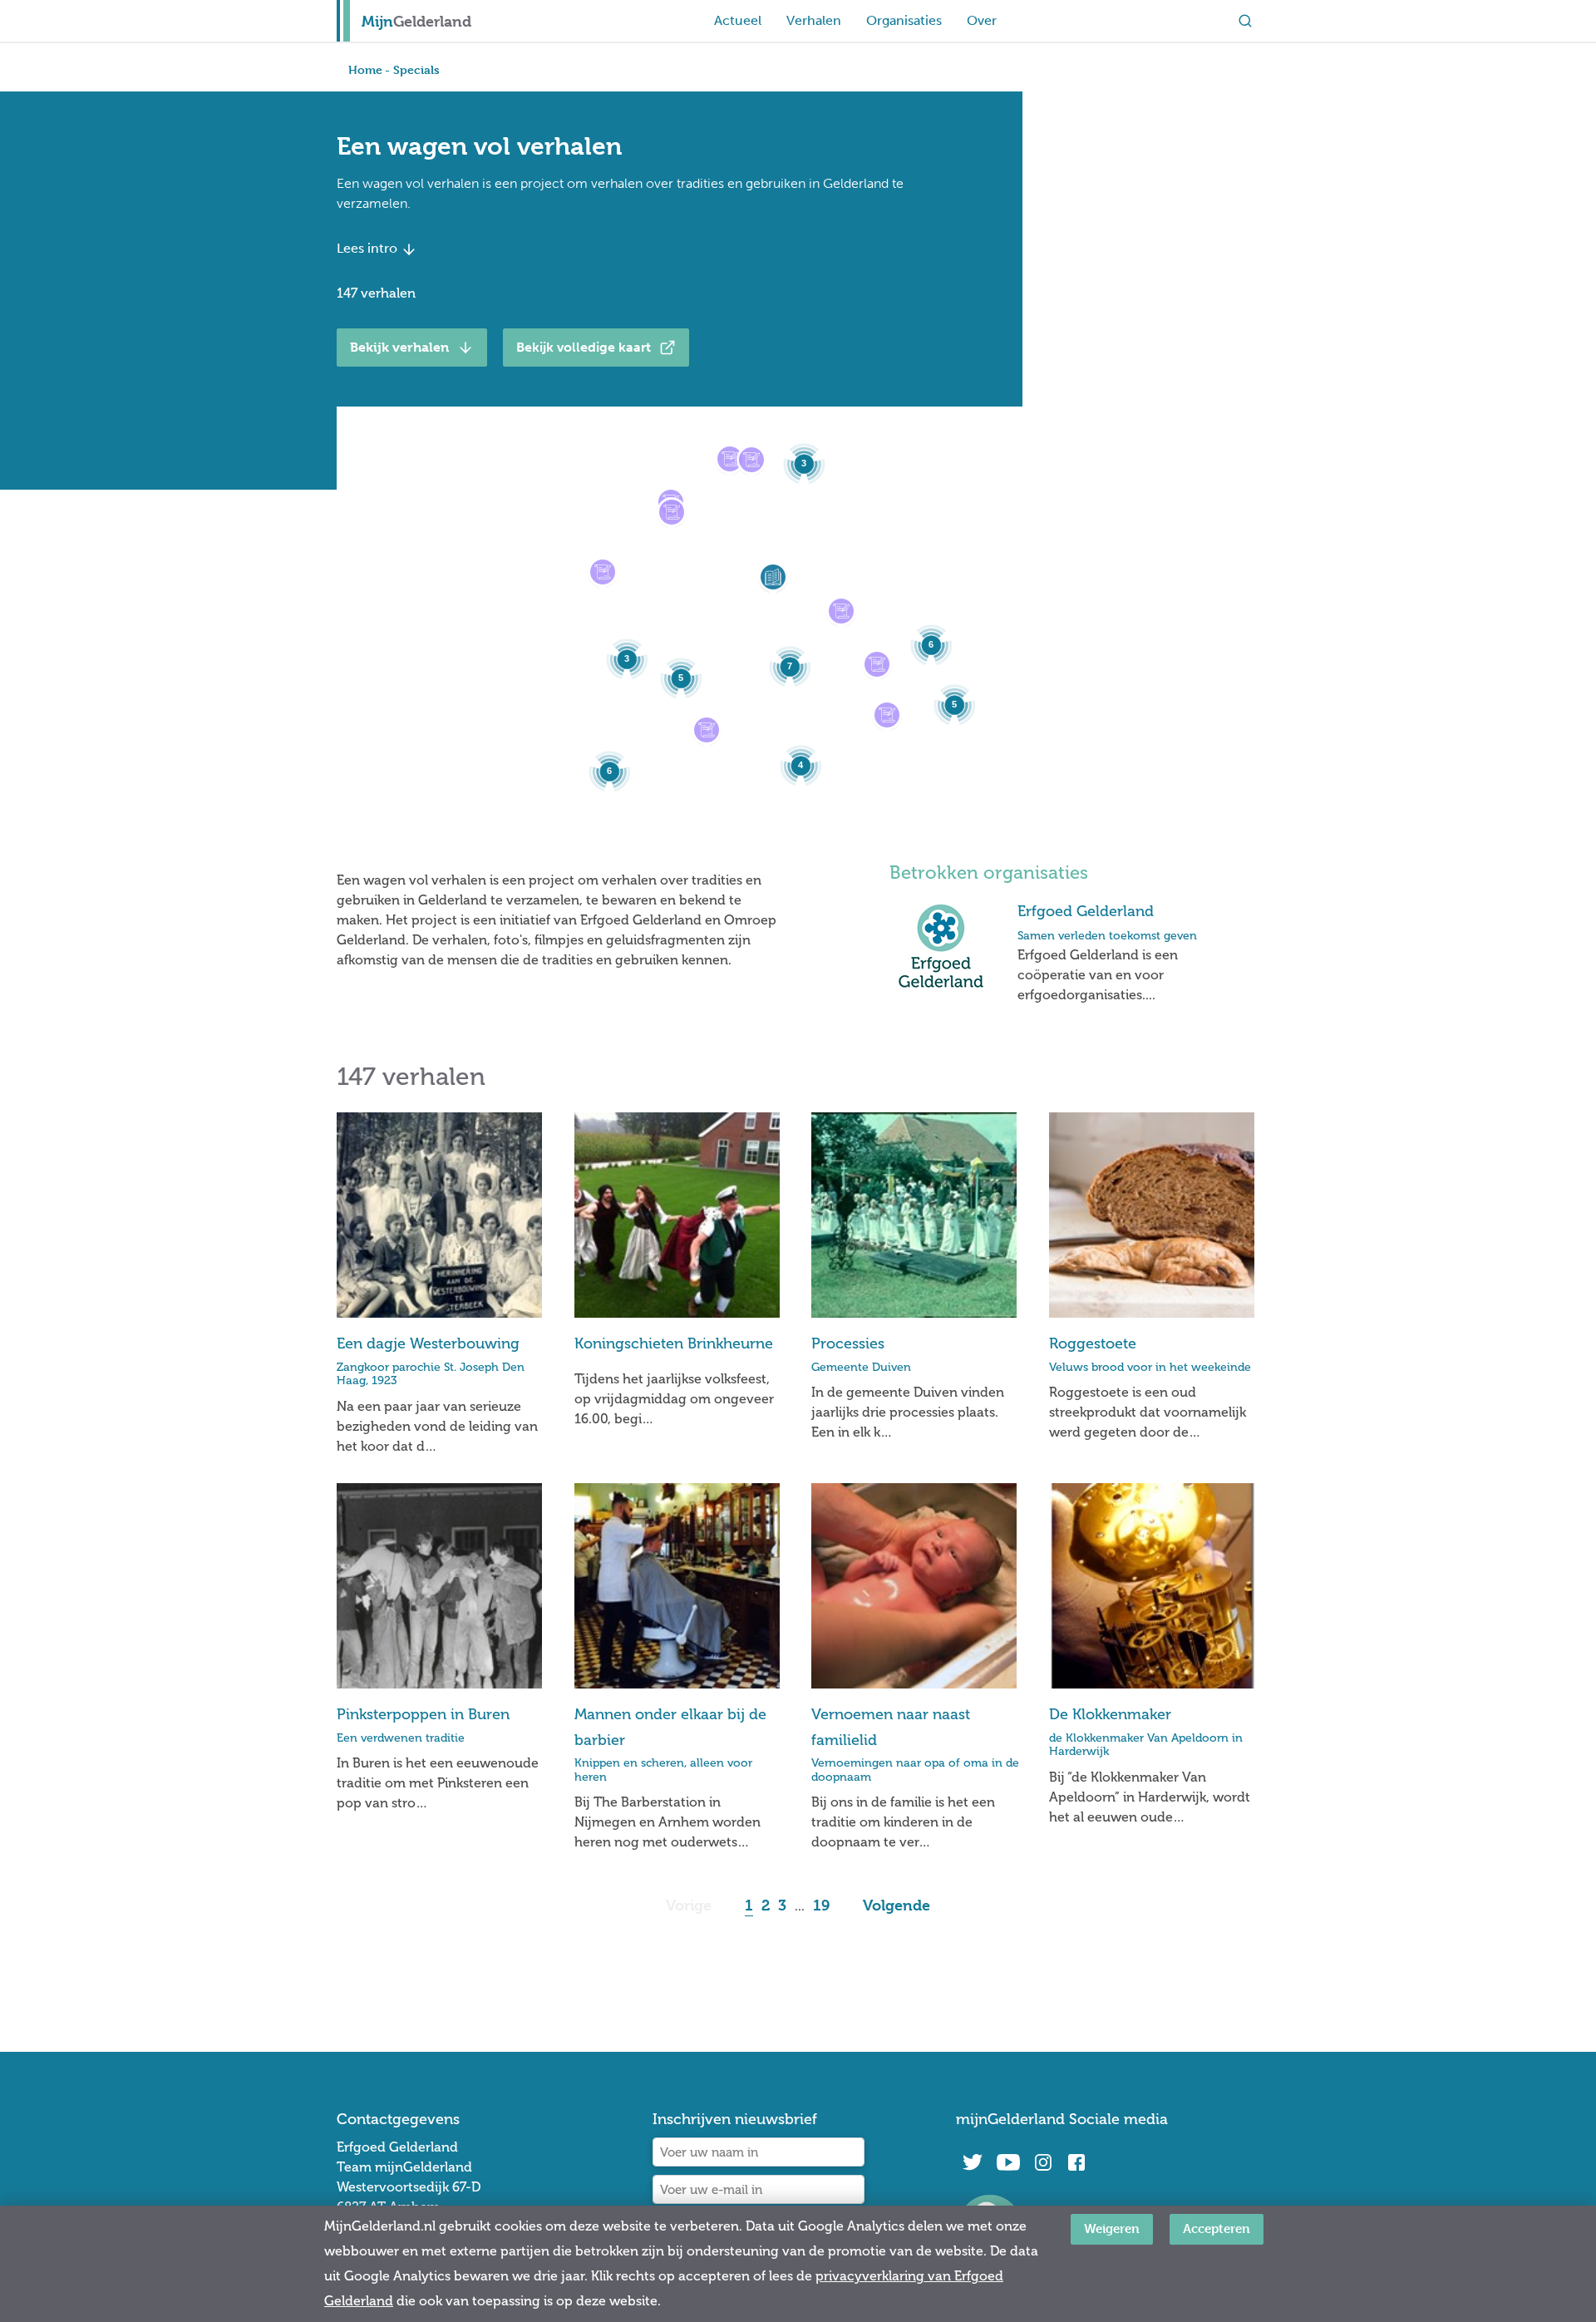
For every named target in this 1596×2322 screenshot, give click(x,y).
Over (982, 20)
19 (821, 1905)
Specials (416, 69)
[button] (603, 572)
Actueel (738, 20)
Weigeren (1112, 2228)
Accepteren (1217, 2228)
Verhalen (814, 20)
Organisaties (904, 20)
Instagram (1043, 2162)
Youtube (1008, 2162)
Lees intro (369, 248)
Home (365, 69)
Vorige (689, 1905)
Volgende (897, 1905)
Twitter (973, 2162)
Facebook (1076, 2162)
